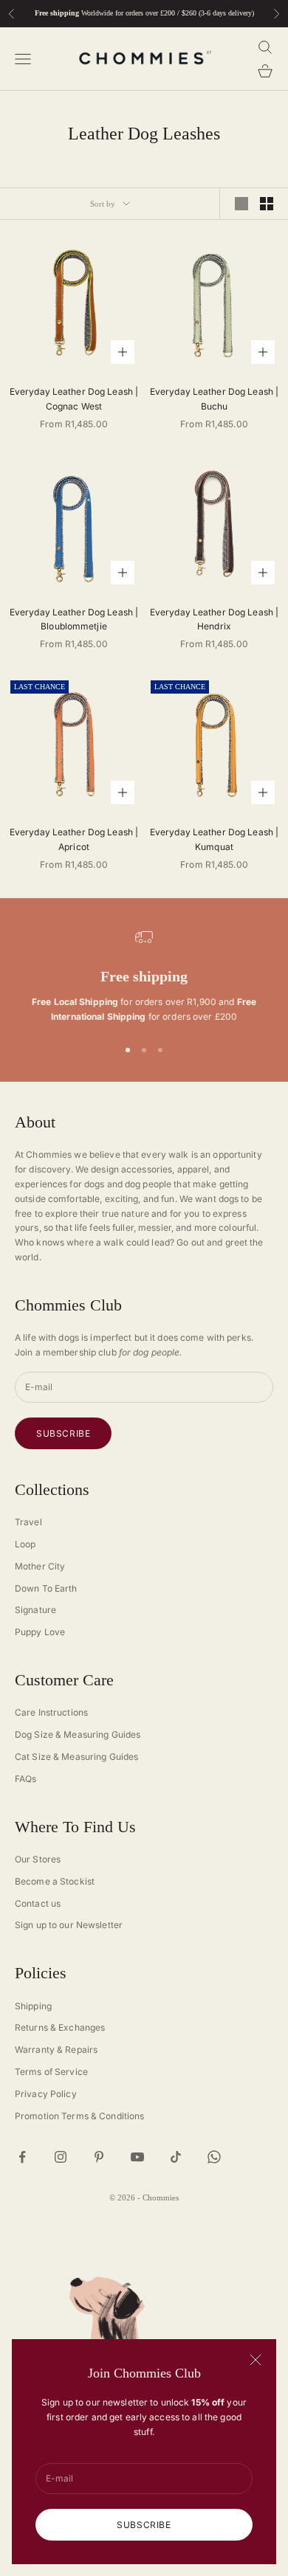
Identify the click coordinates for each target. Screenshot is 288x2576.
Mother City (40, 1566)
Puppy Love (40, 1632)
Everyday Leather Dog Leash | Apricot (74, 839)
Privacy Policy (46, 2094)
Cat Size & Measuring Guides (76, 1757)
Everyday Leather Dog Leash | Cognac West (74, 399)
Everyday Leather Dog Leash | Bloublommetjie (74, 619)
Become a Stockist (55, 1881)
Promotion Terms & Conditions (79, 2116)
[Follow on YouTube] (137, 2157)
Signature (35, 1610)
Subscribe (144, 2525)
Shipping (33, 2006)
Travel (28, 1522)
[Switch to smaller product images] (267, 204)
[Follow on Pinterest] (99, 2157)
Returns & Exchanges (60, 2027)
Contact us (38, 1903)
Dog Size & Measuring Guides (78, 1734)
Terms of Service (51, 2072)
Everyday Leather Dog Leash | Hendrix (214, 619)
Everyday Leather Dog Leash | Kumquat (214, 839)
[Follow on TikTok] (176, 2157)
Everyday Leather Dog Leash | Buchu (214, 399)
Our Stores (38, 1859)
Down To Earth (46, 1588)
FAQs (25, 1779)
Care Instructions (51, 1712)
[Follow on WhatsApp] (214, 2157)
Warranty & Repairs (56, 2050)
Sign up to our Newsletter (69, 1925)
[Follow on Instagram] (61, 2157)
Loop (25, 1544)
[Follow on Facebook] (22, 2157)
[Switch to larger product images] (241, 204)
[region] (144, 976)
